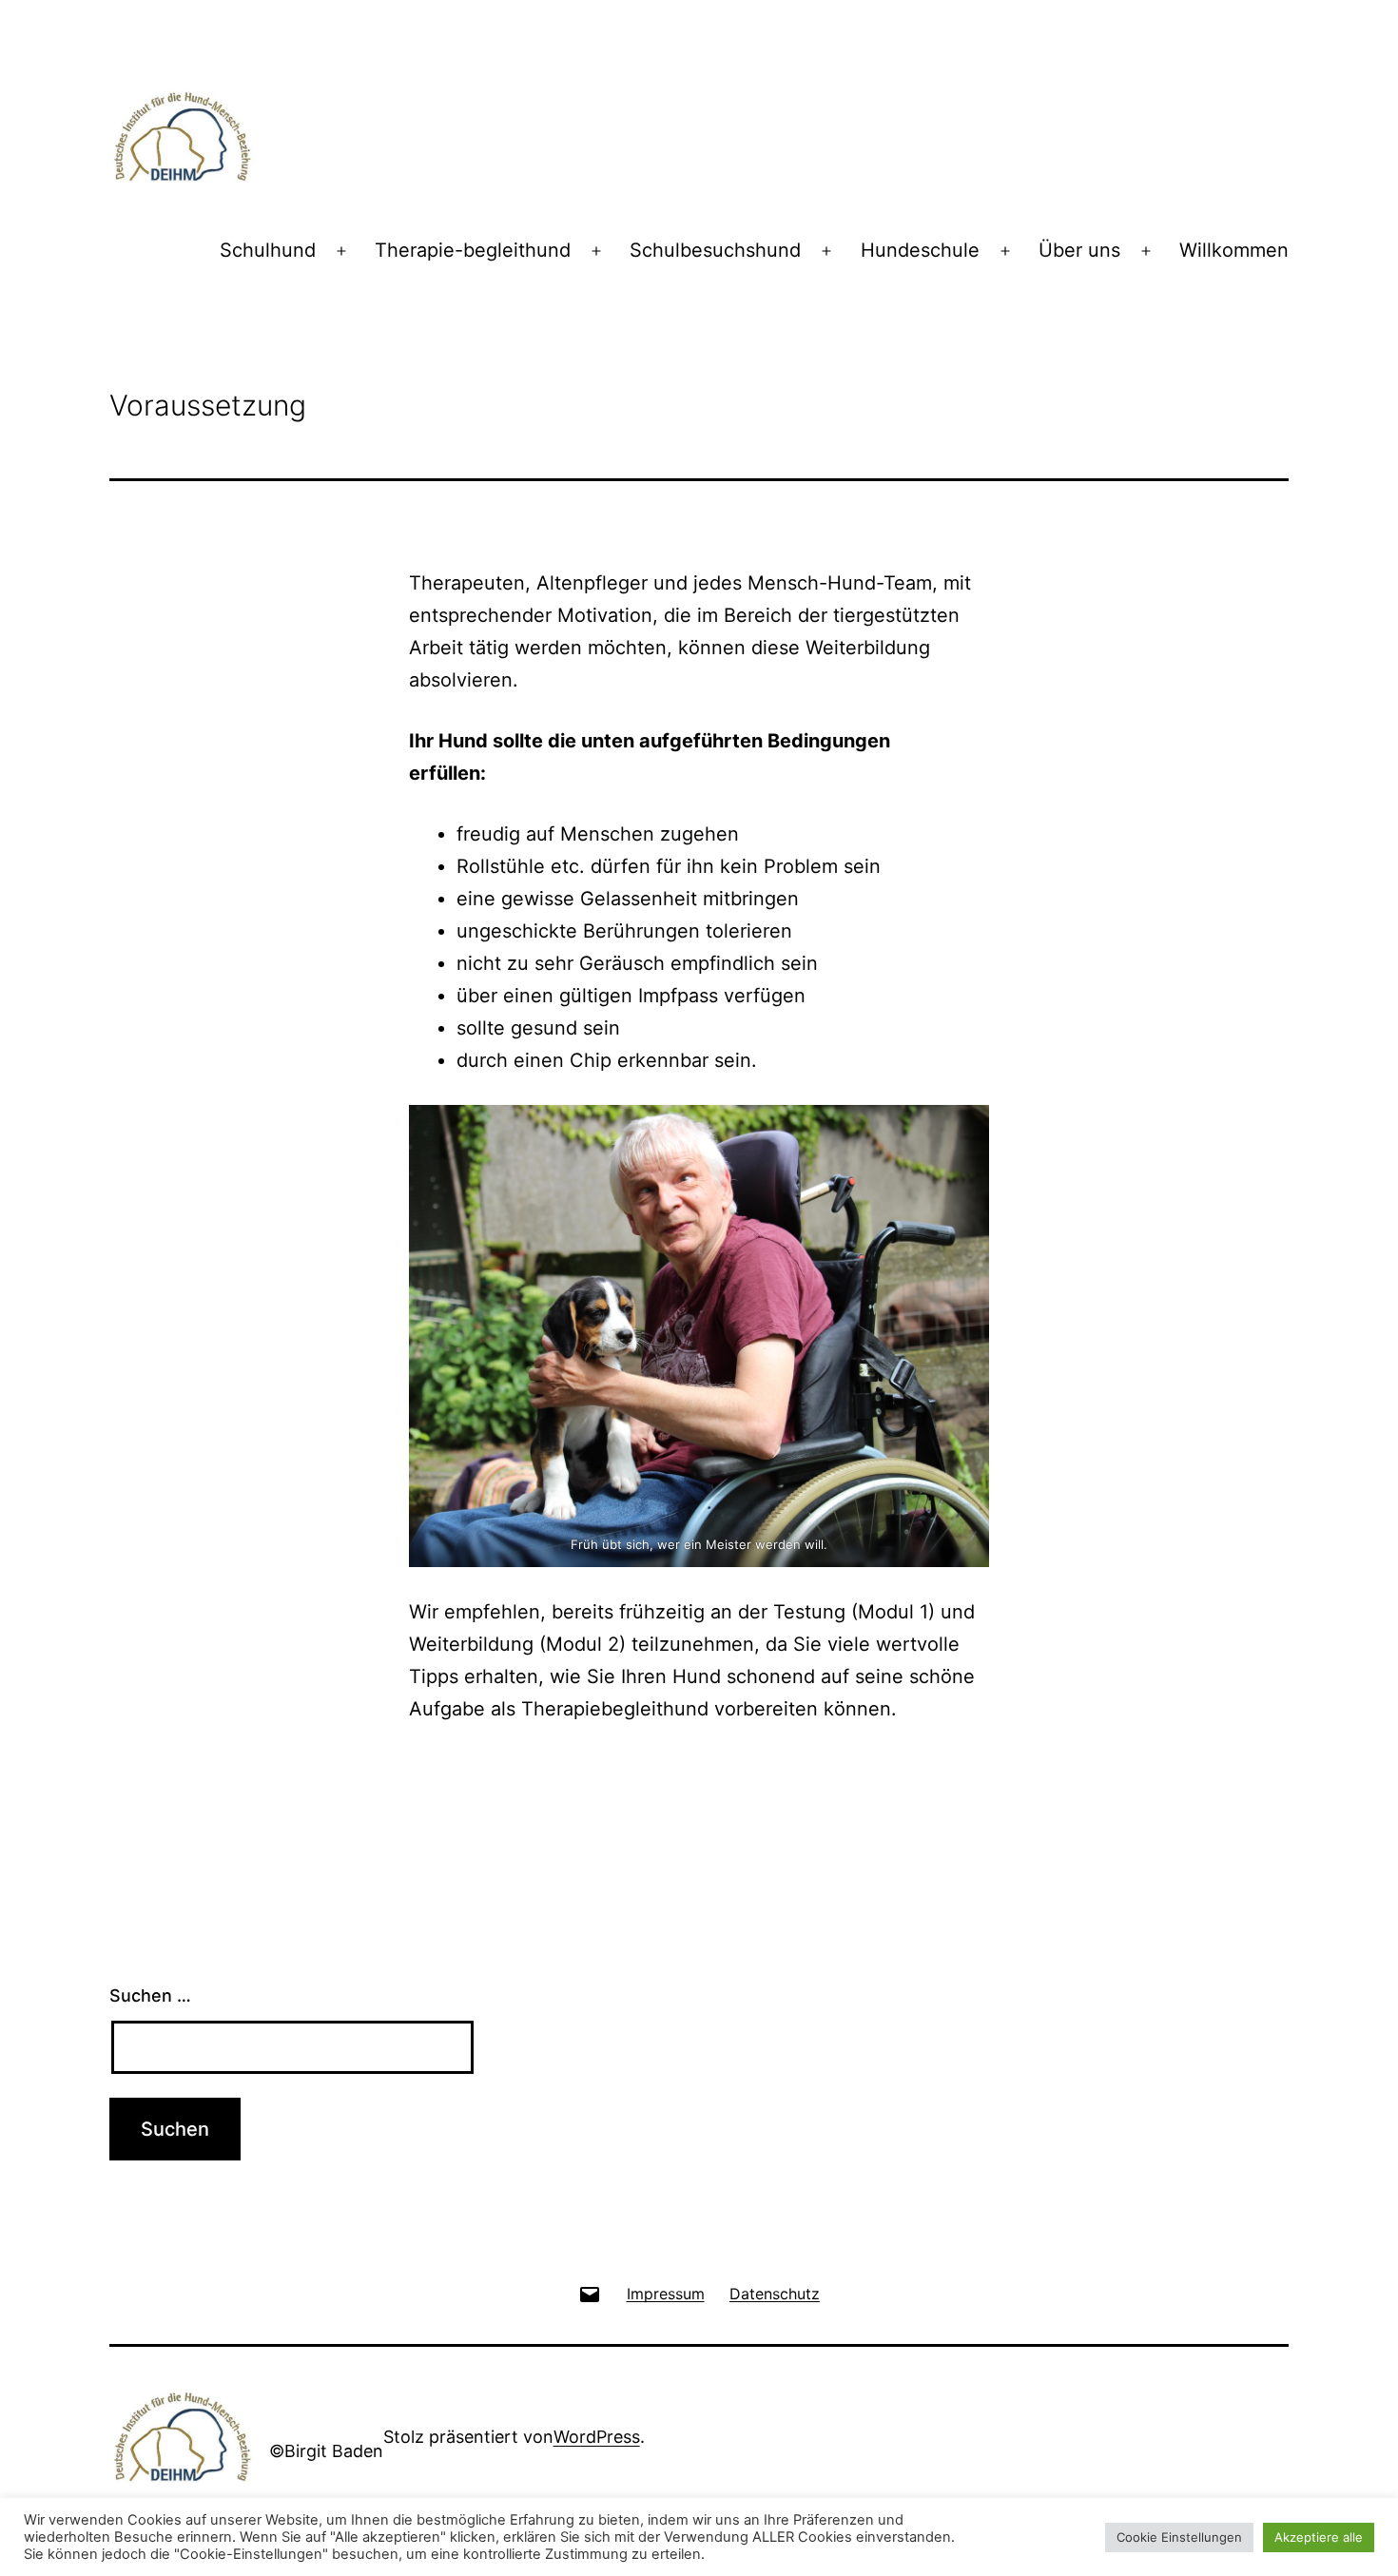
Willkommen (1234, 250)
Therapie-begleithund (473, 250)
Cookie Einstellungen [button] (1179, 2537)
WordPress (597, 2437)
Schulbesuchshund (715, 250)
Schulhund (268, 250)
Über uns (1079, 250)
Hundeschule (920, 250)
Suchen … (150, 1995)
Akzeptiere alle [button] (1319, 2537)
